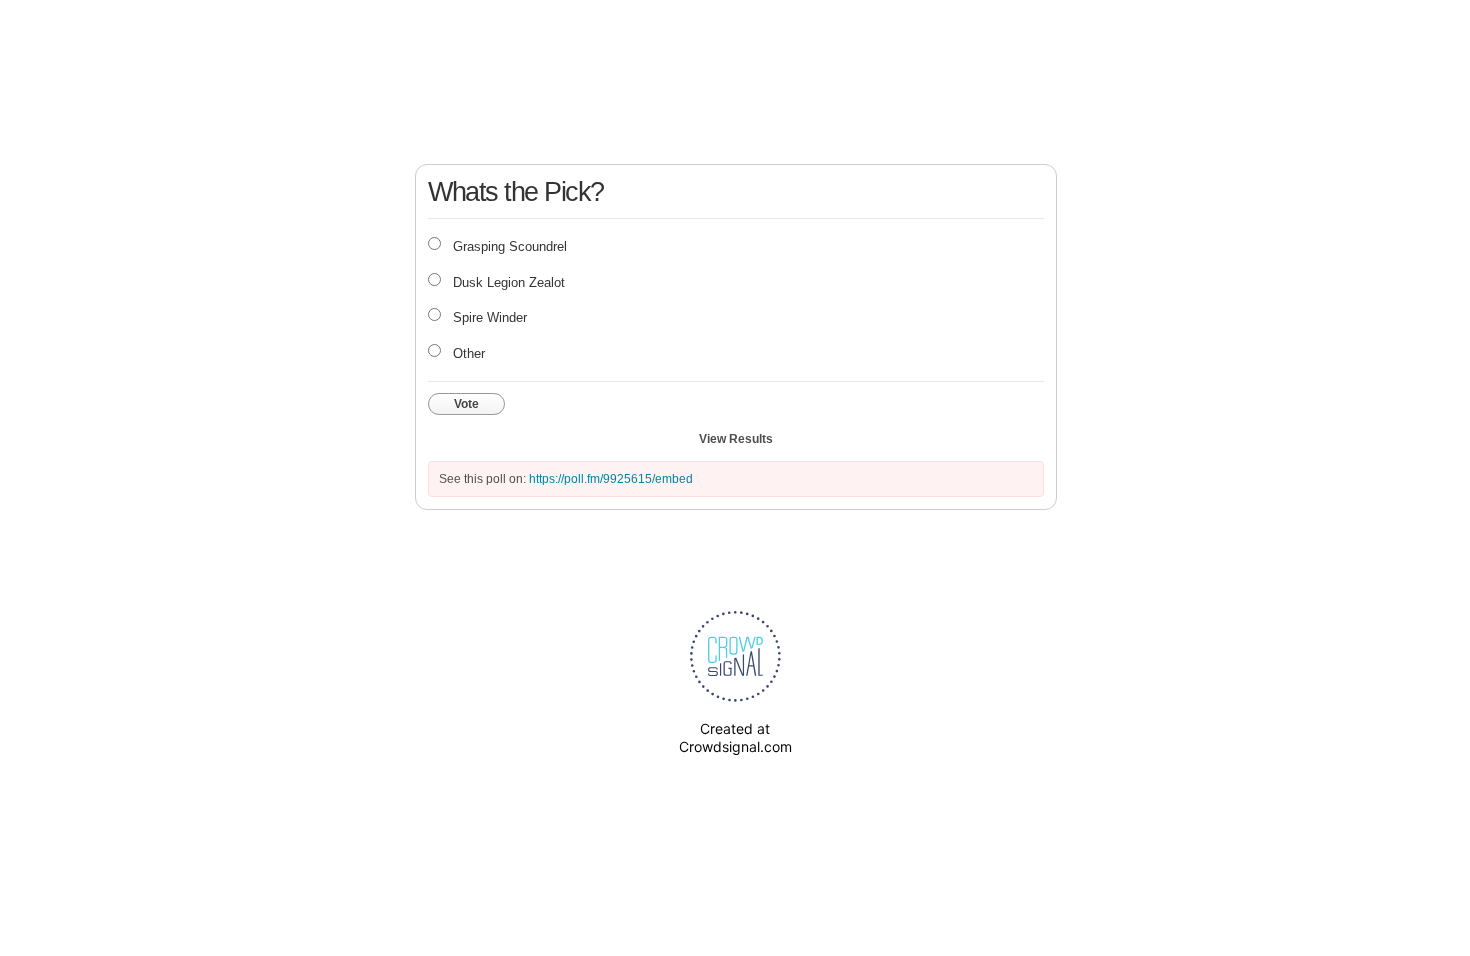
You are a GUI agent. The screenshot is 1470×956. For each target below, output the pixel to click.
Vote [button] (466, 404)
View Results (736, 439)
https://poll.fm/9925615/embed (611, 479)
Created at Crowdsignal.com (735, 737)
